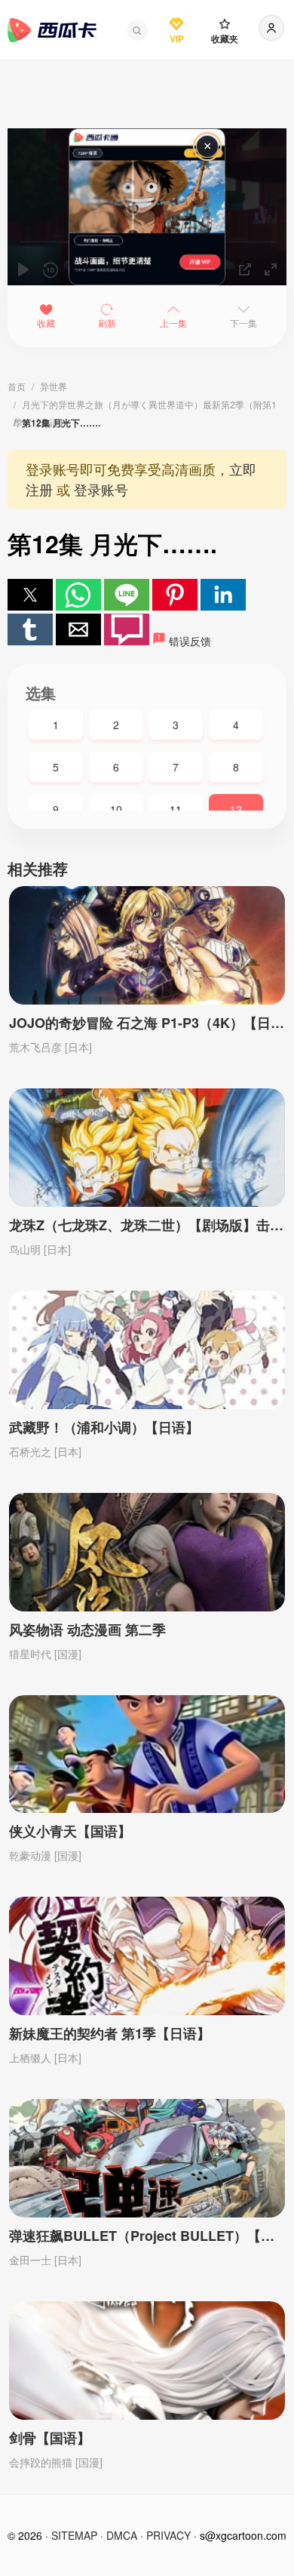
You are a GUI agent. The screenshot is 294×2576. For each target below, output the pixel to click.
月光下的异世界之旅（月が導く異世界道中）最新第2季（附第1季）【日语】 (145, 406)
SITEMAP (74, 2535)
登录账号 (101, 489)
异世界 (54, 386)
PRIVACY (168, 2535)
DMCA (122, 2535)
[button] (137, 30)
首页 (17, 386)
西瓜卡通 (52, 30)
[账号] (271, 28)
